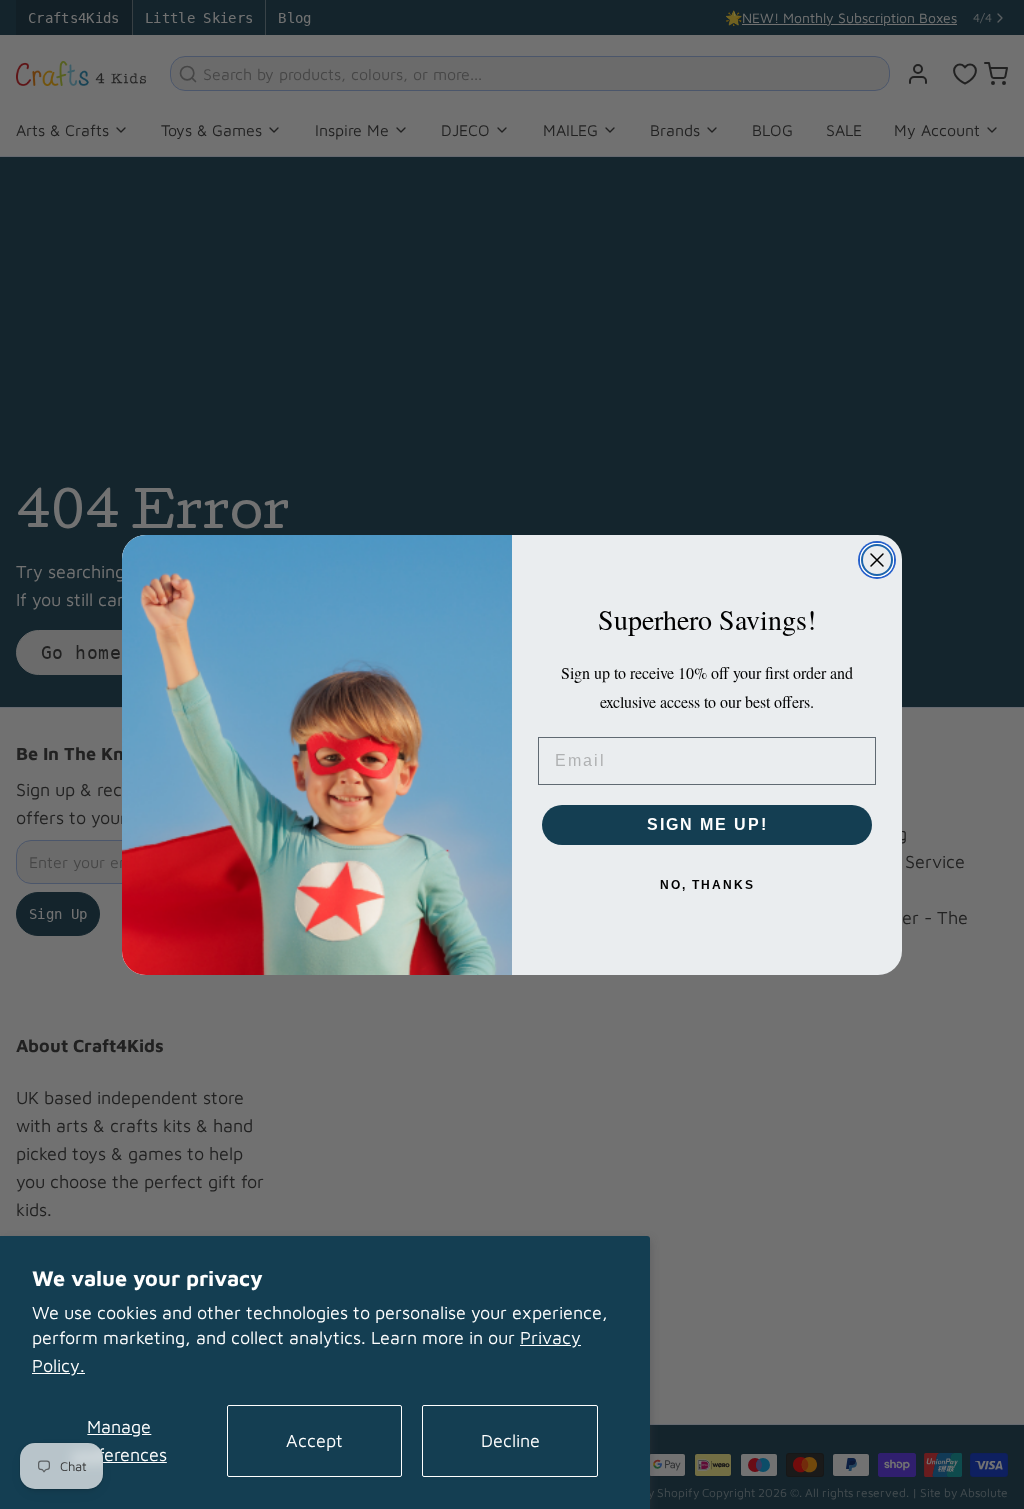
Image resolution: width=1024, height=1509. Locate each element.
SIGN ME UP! (707, 824)
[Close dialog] (877, 560)
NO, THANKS (707, 885)
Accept (314, 1440)
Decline (510, 1440)
